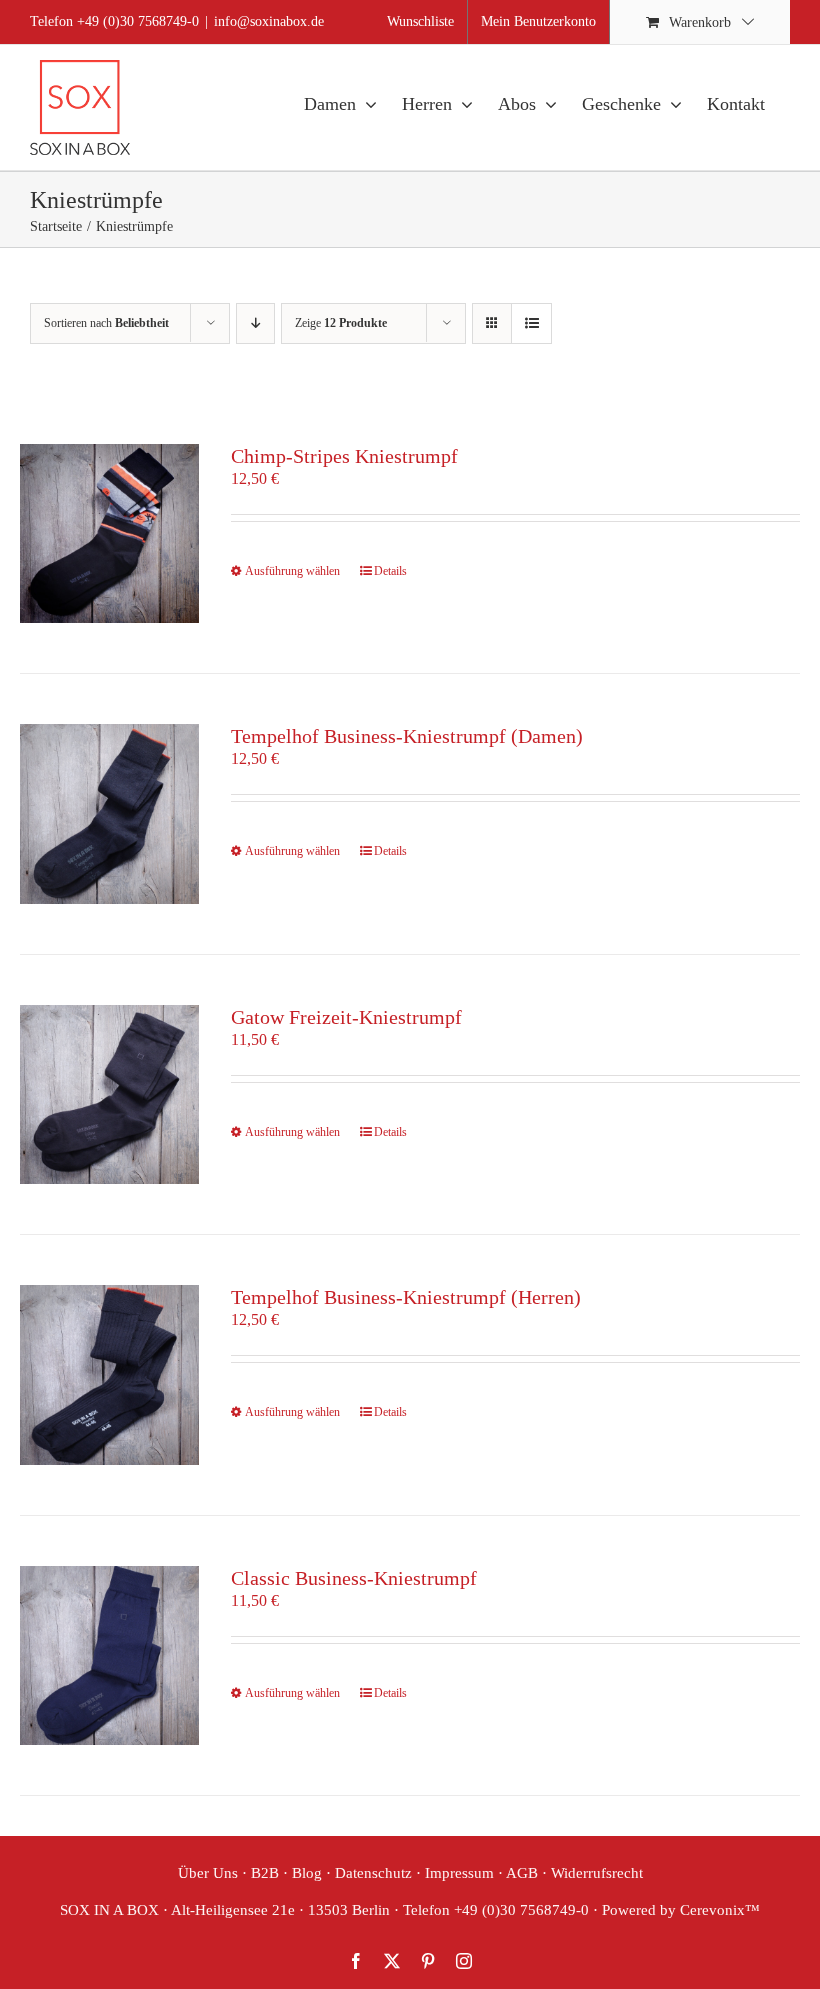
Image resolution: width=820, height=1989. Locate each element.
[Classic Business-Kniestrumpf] (109, 1655)
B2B (265, 1873)
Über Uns (208, 1873)
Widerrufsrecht (597, 1873)
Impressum (459, 1873)
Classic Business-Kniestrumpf (354, 1578)
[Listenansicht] (531, 323)
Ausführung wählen (292, 571)
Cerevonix (712, 1910)
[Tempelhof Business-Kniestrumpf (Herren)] (109, 1374)
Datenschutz (373, 1873)
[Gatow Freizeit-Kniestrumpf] (109, 1094)
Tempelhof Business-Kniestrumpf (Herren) (406, 1297)
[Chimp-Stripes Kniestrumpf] (109, 533)
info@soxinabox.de (269, 21)
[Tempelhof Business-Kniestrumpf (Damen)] (109, 813)
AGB (522, 1873)
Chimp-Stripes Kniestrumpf (344, 456)
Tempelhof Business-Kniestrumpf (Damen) (407, 736)
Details (390, 571)
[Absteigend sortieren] (255, 323)
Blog (307, 1873)
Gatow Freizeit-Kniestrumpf (346, 1017)
